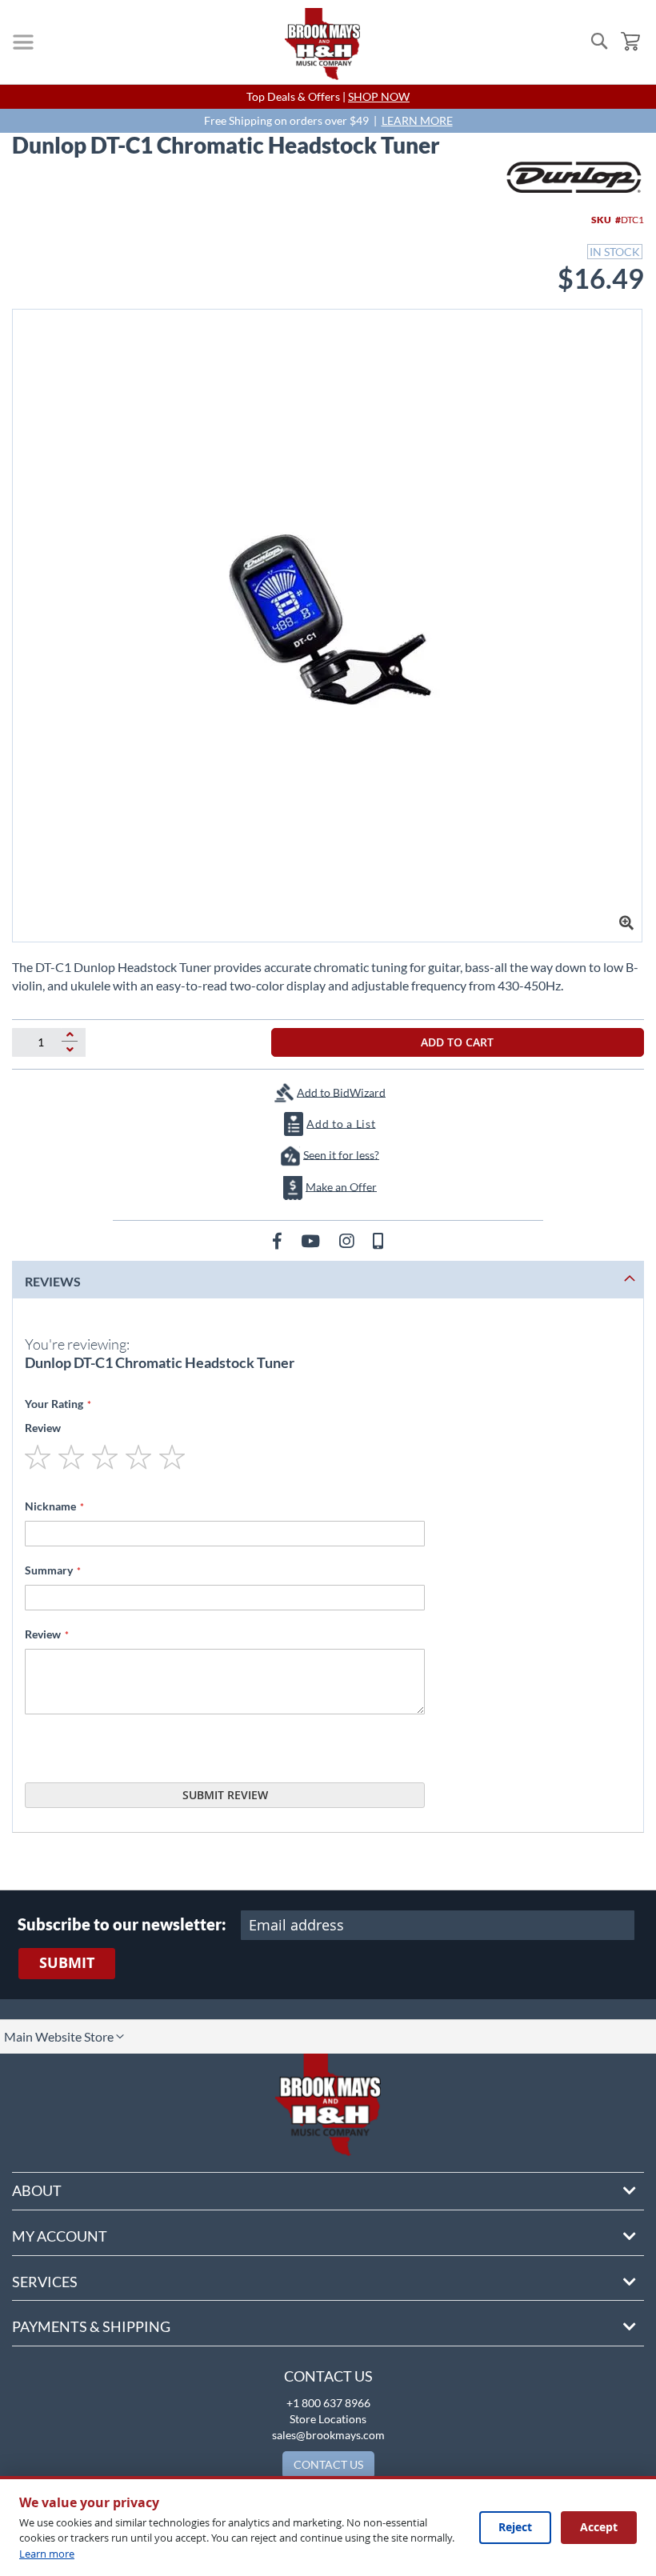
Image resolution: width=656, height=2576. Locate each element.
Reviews (53, 1281)
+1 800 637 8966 (328, 2403)
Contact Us (328, 2376)
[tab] (328, 1280)
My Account (60, 2236)
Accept (599, 2527)
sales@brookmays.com (328, 2435)
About (37, 2190)
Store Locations (328, 2419)
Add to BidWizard (341, 1092)
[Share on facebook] (279, 1240)
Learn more (47, 2554)
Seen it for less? (341, 1154)
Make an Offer (341, 1186)
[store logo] (322, 44)
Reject (515, 2527)
